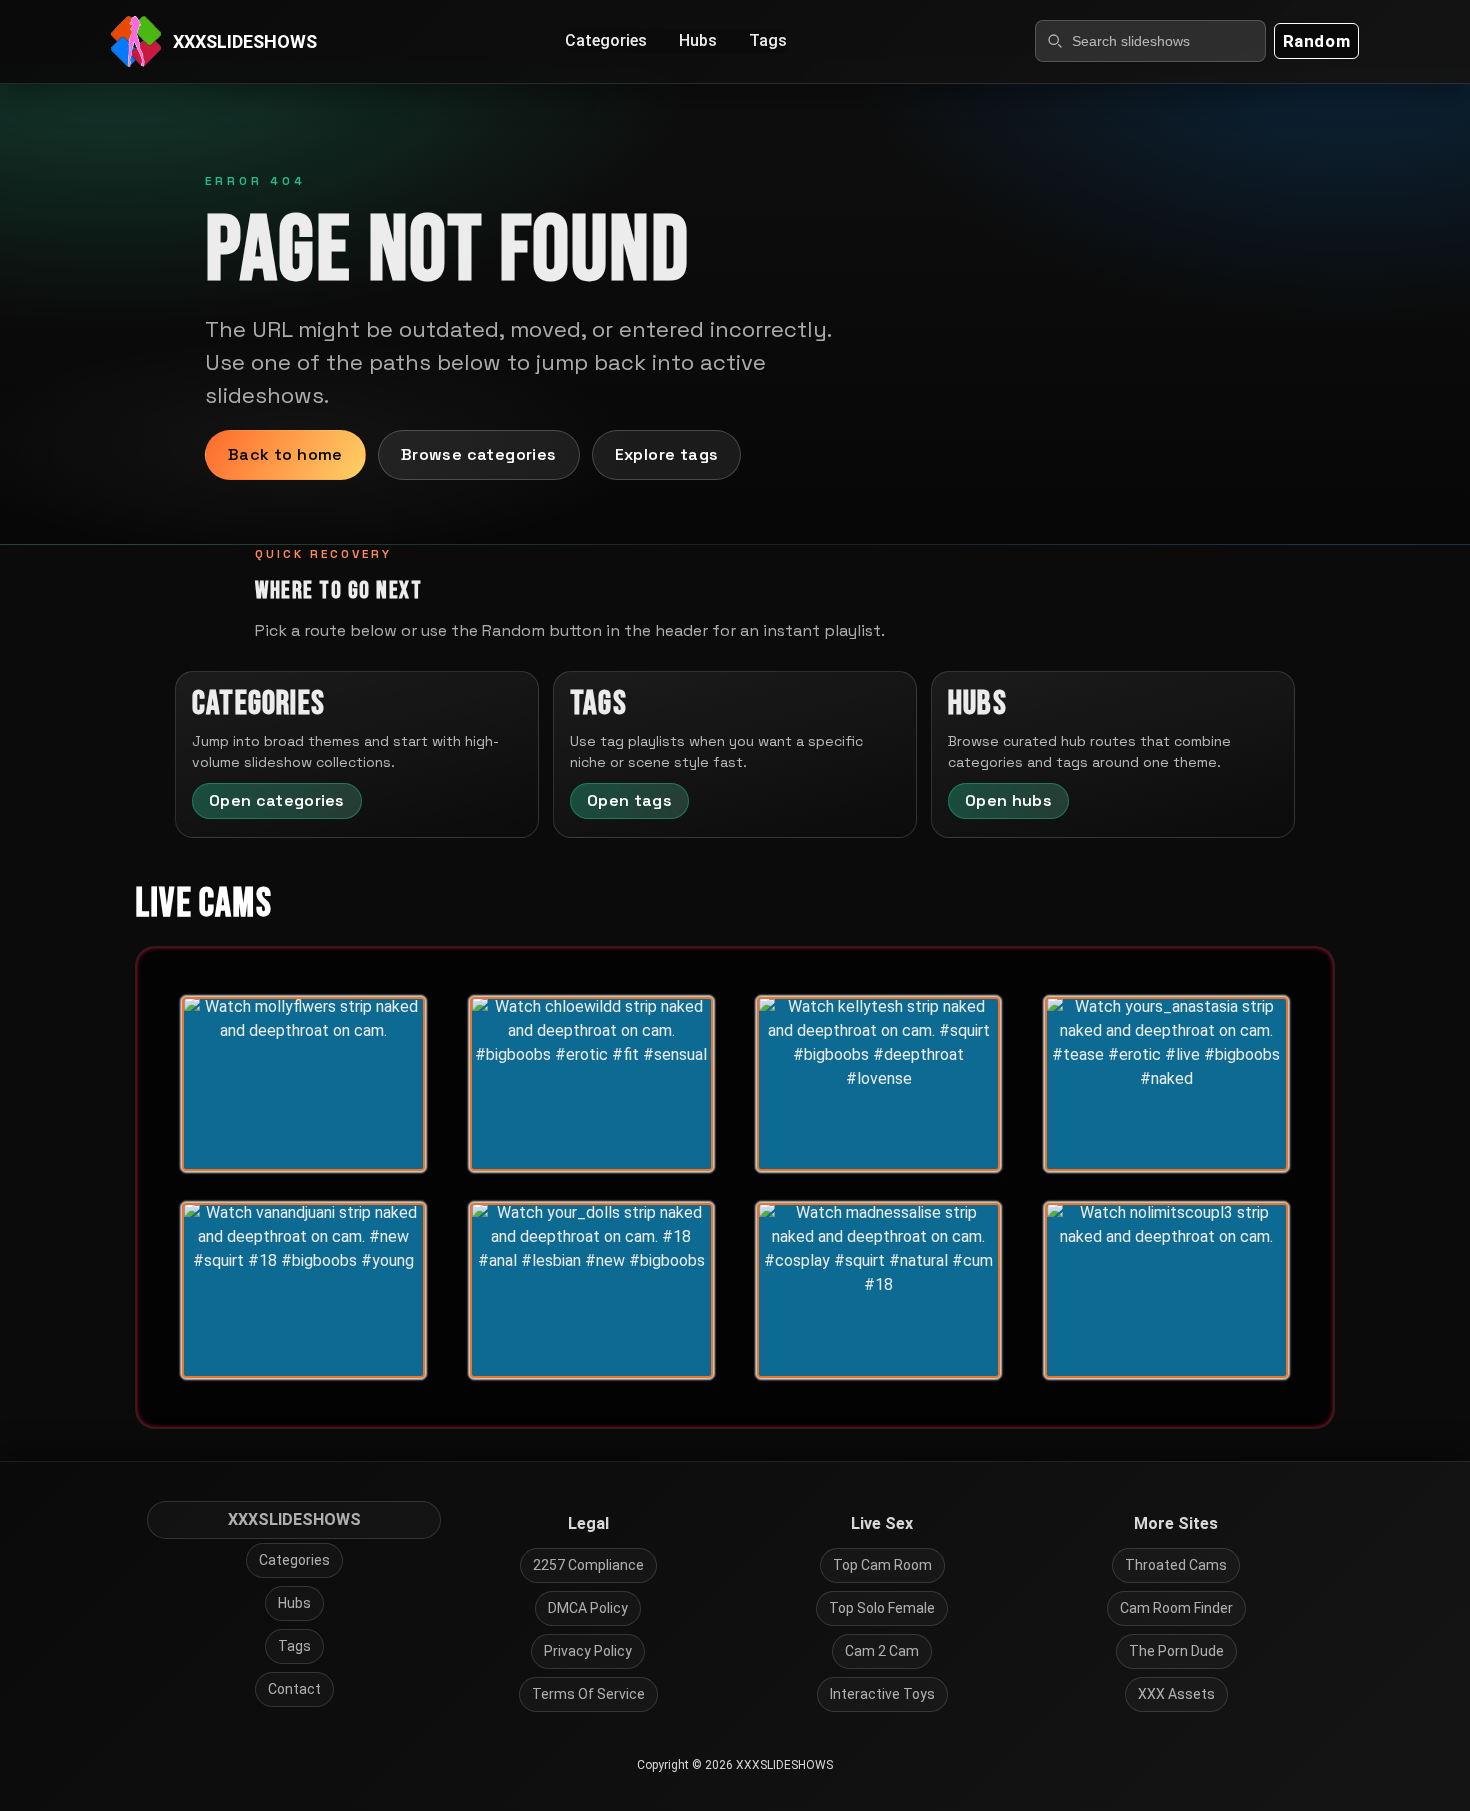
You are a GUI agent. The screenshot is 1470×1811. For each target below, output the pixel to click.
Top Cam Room (882, 1565)
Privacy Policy (588, 1651)
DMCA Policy (588, 1608)
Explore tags (667, 454)
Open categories (277, 800)
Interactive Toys (882, 1694)
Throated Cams (1176, 1565)
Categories (606, 40)
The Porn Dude (1176, 1651)
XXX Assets (1176, 1694)
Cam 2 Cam (882, 1651)
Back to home (285, 454)
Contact (294, 1689)
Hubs (698, 40)
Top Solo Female (882, 1608)
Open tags (629, 800)
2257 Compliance (588, 1565)
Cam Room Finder (1176, 1608)
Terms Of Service (588, 1694)
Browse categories (479, 454)
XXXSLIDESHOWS (294, 1519)
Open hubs (1008, 800)
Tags (768, 40)
